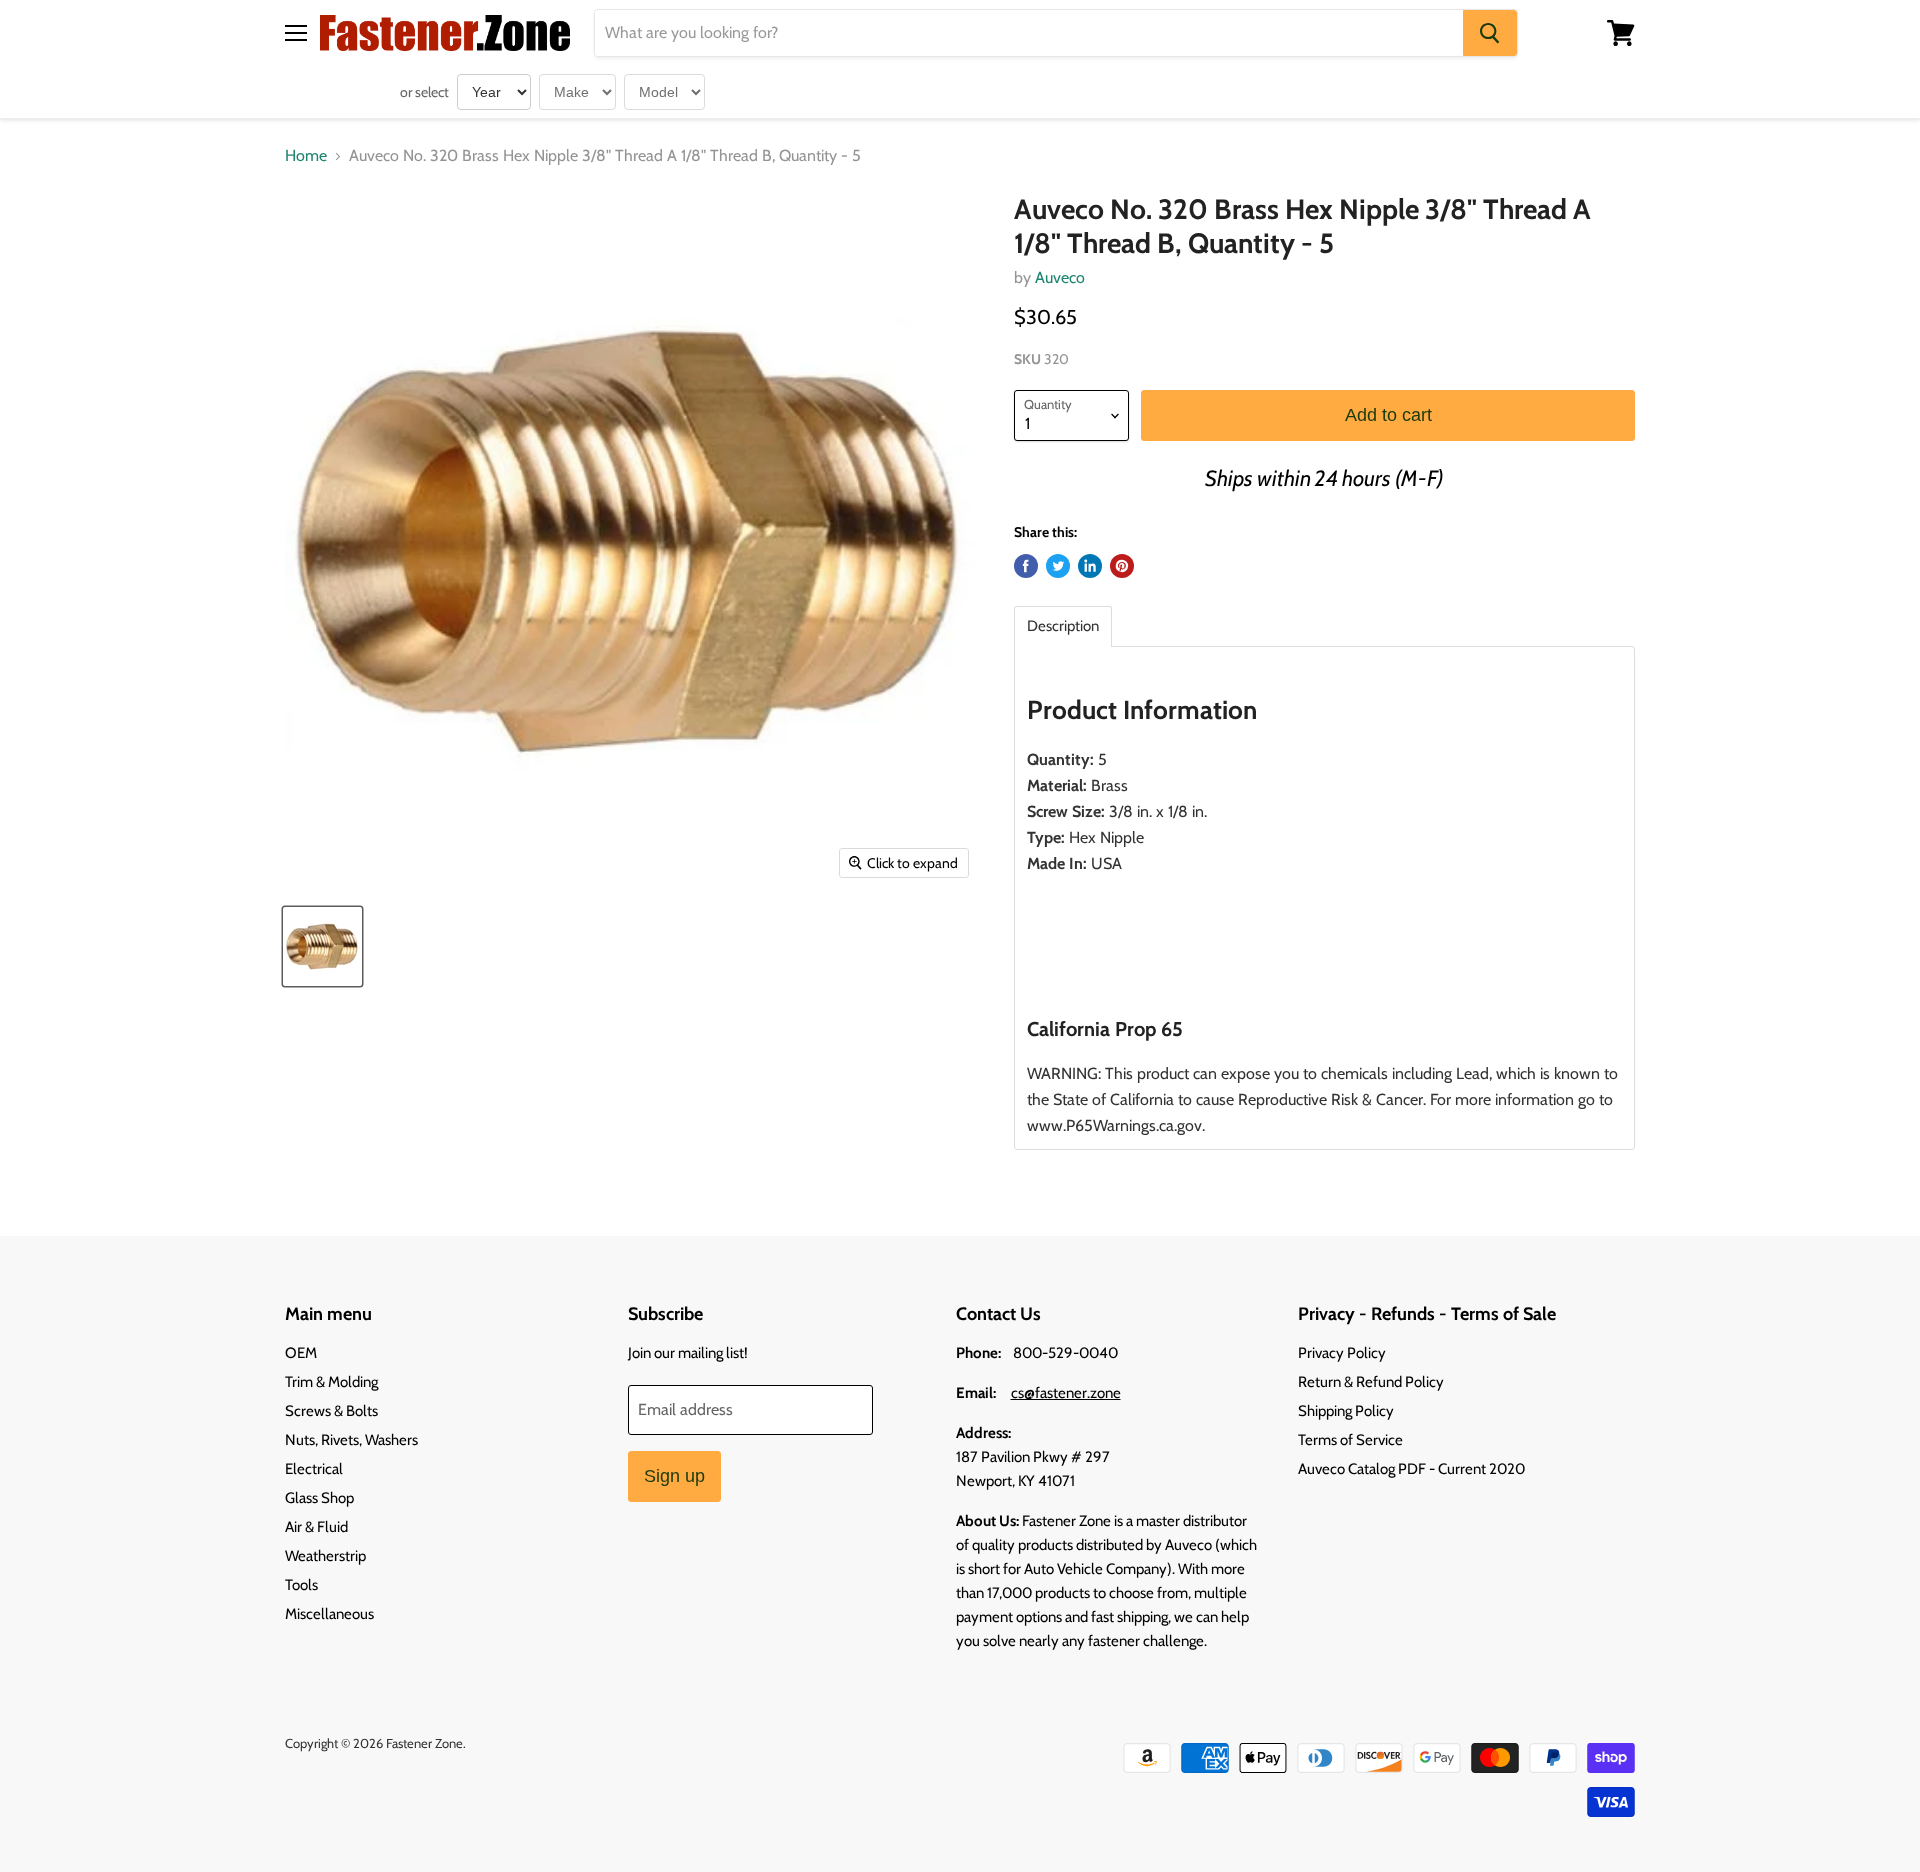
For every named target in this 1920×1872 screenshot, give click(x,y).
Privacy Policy (1342, 1353)
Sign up (674, 1476)
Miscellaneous (329, 1614)
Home (306, 156)
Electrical (314, 1469)
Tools (301, 1585)
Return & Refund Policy (1371, 1382)
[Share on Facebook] (1026, 566)
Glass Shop (319, 1498)
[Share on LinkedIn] (1090, 566)
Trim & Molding (331, 1382)
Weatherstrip (325, 1556)
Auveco (1060, 277)
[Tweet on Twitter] (1058, 566)
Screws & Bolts (331, 1411)
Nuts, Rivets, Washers (351, 1440)
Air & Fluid (316, 1527)
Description (1063, 626)
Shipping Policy (1346, 1411)
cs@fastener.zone (1066, 1393)
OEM (301, 1353)
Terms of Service (1350, 1440)
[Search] (1490, 33)
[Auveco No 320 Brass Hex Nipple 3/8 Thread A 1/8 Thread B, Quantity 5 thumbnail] (322, 946)
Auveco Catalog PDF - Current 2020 (1411, 1469)
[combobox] (1029, 33)
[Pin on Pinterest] (1122, 566)
